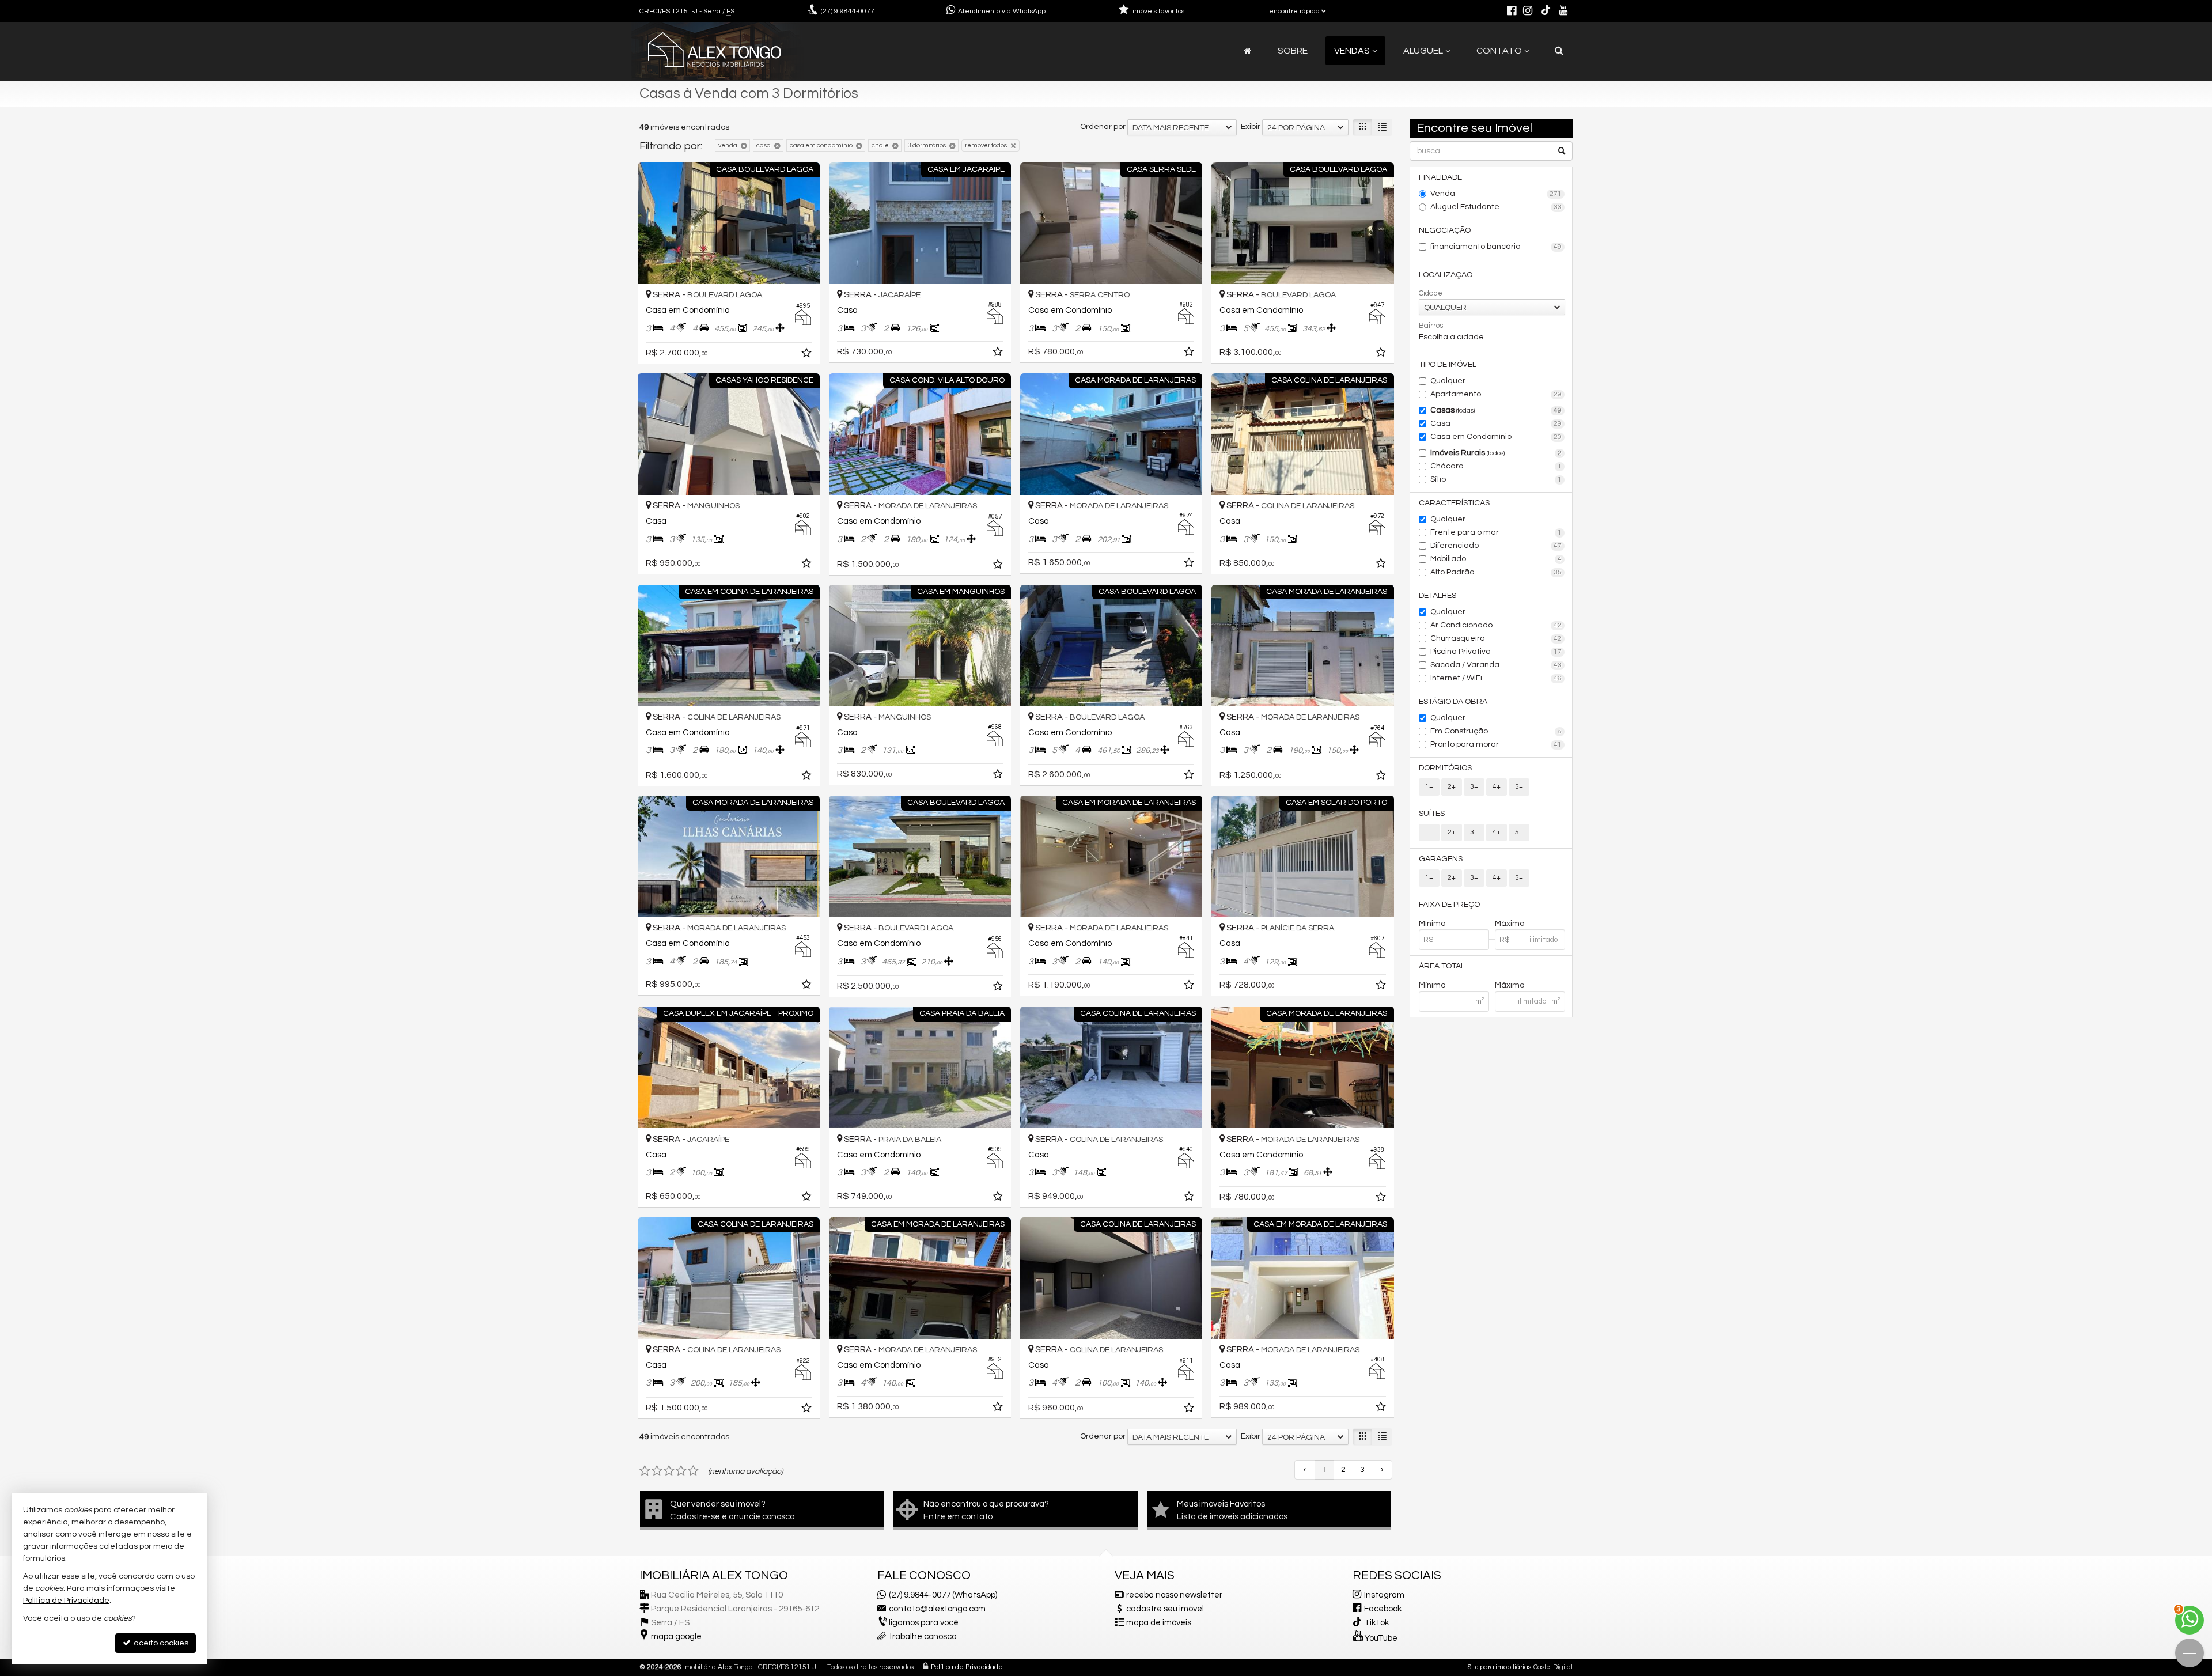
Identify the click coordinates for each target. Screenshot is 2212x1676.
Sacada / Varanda (1496, 665)
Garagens (1441, 859)
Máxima (1510, 985)
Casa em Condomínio (1496, 437)
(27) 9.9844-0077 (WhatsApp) (943, 1595)
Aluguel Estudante (1496, 207)
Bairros (1431, 326)
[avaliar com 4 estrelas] (681, 1471)
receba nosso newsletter (1174, 1595)
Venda (1496, 194)
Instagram (1384, 1595)
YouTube (1381, 1638)
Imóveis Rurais (1496, 453)
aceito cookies (160, 1643)
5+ (1519, 787)
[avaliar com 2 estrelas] (657, 1471)
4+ (1497, 787)
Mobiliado (1496, 559)
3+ (1474, 787)
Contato (1499, 51)
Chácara (1496, 466)
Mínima (1432, 985)
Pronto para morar (1496, 744)
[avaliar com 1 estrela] (645, 1471)
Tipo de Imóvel (1448, 365)
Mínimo (1432, 924)
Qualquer (1448, 381)
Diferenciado (1496, 546)
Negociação (1445, 230)
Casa (1496, 423)
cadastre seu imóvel (1165, 1609)
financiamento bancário (1496, 247)
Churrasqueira (1496, 638)
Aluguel (1423, 51)
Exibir (1251, 127)
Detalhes (1438, 596)
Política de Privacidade (967, 1667)
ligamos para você (924, 1623)
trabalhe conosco (923, 1637)
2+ (1452, 787)
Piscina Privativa (1496, 652)
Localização (1446, 275)
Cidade (1431, 293)
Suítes (1432, 814)
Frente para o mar (1496, 532)
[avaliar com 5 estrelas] (693, 1471)
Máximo (1510, 924)
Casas (1496, 410)
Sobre (1293, 51)
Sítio (1496, 479)
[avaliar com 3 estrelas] (669, 1471)
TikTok (1376, 1623)
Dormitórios (1445, 768)
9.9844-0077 (848, 11)
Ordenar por (1103, 127)
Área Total (1442, 966)
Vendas (1352, 51)
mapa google (676, 1637)
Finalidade (1440, 177)
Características (1454, 503)
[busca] (1559, 51)
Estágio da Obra (1453, 702)
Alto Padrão (1496, 572)
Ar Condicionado (1496, 625)
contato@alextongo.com (937, 1609)
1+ (1429, 787)
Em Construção (1496, 731)
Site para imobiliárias (1499, 1667)
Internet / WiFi (1496, 678)
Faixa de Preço (1449, 905)
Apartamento (1496, 394)
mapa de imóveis (1159, 1623)
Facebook (1383, 1609)
